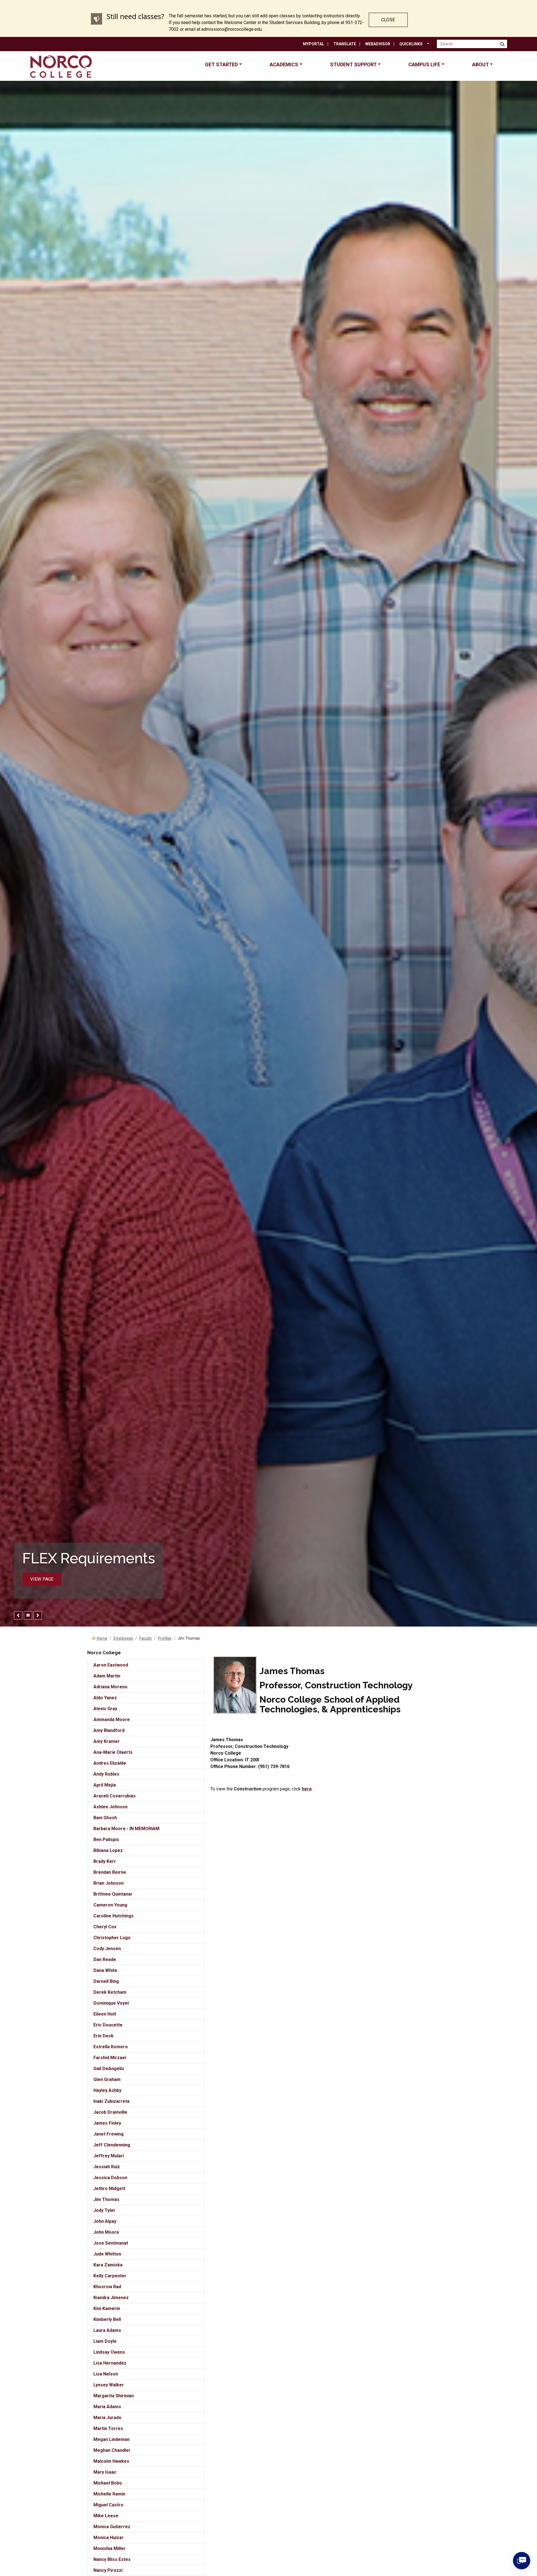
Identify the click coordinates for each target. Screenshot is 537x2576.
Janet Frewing (109, 2134)
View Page (42, 1579)
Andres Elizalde (110, 1763)
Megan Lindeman (111, 2439)
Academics (284, 64)
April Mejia (105, 1785)
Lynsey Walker (109, 2385)
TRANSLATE (345, 44)
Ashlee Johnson (110, 1807)
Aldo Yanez (105, 1698)
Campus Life (424, 64)
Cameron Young (110, 1905)
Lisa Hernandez (110, 2363)
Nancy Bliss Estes (112, 2559)
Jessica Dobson (110, 2178)
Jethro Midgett (109, 2189)
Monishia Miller (109, 2548)
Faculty (146, 1638)
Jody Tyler (104, 2210)
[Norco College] (61, 66)
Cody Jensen (107, 1949)
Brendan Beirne (110, 1872)
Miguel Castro (108, 2505)
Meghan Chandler (112, 2450)
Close (388, 20)
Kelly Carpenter (110, 2276)
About (481, 64)
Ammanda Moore (112, 1720)
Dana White (105, 1970)
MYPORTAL (314, 44)
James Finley (107, 2123)
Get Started (221, 64)
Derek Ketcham (110, 1992)
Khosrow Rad (107, 2287)
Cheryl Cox (105, 1927)
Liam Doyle (105, 2341)
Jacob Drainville (110, 2112)
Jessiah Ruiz (107, 2167)
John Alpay (105, 2221)
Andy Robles (106, 1774)
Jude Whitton (107, 2254)
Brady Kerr (105, 1861)
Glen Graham (107, 2079)
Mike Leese (106, 2516)
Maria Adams (107, 2407)
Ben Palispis (106, 1840)
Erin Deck (103, 2036)
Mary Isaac (105, 2472)
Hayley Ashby (107, 2090)
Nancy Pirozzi (108, 2570)
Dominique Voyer (111, 2003)
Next (38, 1615)
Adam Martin (107, 1676)
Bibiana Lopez (108, 1850)
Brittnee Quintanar (113, 1894)
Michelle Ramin (109, 2494)
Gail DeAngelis (109, 2069)
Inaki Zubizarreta (111, 2101)
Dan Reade (105, 1959)
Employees (123, 1638)
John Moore (106, 2232)
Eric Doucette (108, 2025)
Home (102, 1638)
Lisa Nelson (106, 2374)
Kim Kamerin (107, 2308)
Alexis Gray (105, 1709)
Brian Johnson (109, 1883)
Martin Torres (108, 2428)
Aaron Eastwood (111, 1665)
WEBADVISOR (378, 44)
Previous (18, 1615)
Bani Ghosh (105, 1818)
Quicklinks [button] (411, 44)
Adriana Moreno (110, 1687)
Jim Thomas (106, 2199)
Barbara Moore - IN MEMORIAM (126, 1829)
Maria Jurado (107, 2418)
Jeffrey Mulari (109, 2156)
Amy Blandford (109, 1730)
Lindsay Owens (109, 2352)
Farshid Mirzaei (110, 2058)
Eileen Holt (105, 2014)
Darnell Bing (106, 1981)
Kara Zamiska (108, 2265)
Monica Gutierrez (112, 2527)
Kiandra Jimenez (111, 2298)
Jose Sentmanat (111, 2243)
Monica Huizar (109, 2538)
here (307, 1789)
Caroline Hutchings (114, 1916)
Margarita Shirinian (114, 2396)
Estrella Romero (111, 2047)
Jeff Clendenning (112, 2145)
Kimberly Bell (107, 2319)
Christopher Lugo (112, 1938)
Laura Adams (107, 2330)
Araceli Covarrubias (115, 1796)
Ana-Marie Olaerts (113, 1752)
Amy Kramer (107, 1741)
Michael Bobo (108, 2483)
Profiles (165, 1638)
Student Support (353, 64)
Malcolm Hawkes (111, 2461)
